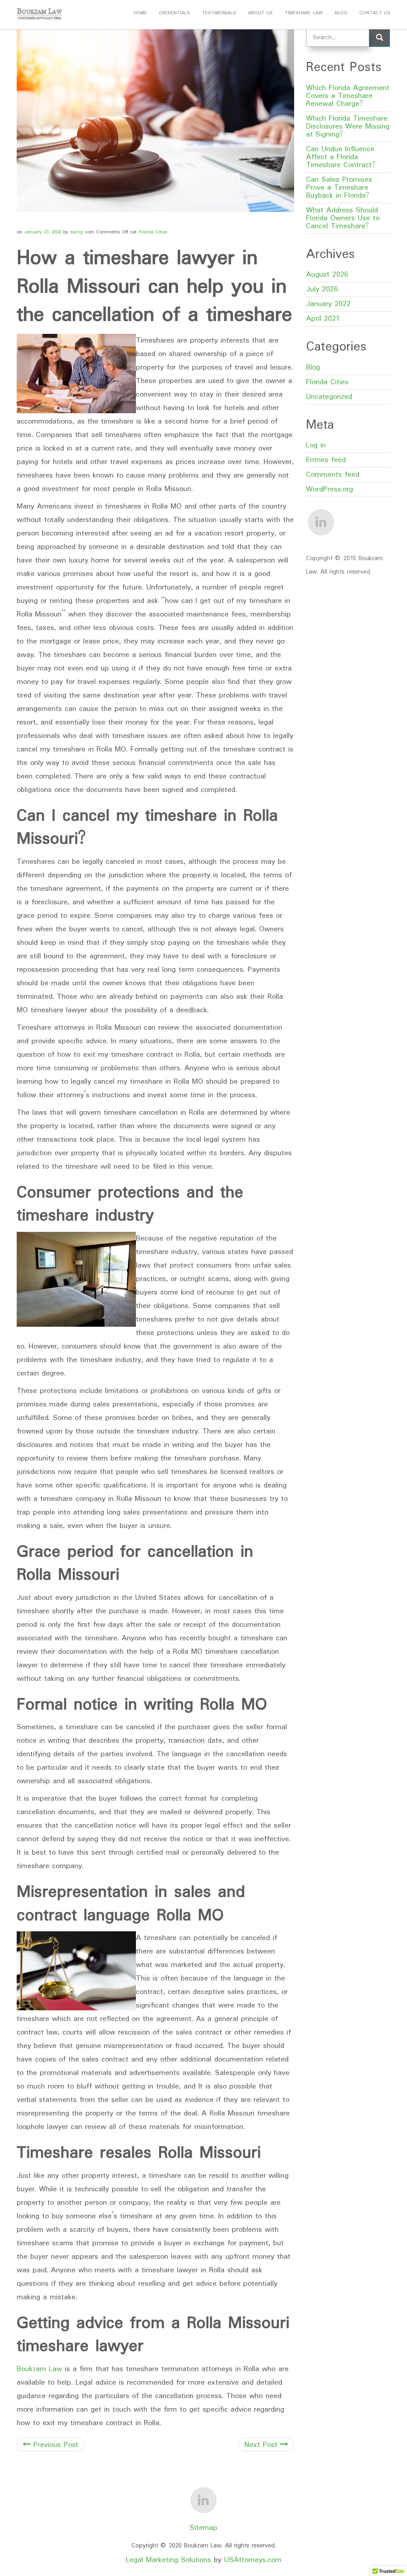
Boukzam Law (39, 2369)
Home (140, 13)
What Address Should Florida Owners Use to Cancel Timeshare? (343, 218)
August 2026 (327, 275)
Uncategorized (329, 397)
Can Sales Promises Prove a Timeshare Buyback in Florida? (339, 188)
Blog (341, 13)
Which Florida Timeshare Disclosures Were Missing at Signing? (348, 127)
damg (76, 232)
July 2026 (322, 289)
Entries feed (326, 460)
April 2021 (323, 319)
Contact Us (375, 13)
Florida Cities (153, 232)
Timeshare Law (304, 13)
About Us (260, 13)
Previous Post (54, 2445)
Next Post (262, 2445)
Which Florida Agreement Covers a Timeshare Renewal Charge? (348, 96)
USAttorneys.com (253, 2560)
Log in (316, 445)
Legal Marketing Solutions (170, 2560)
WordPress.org (329, 489)
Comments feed (333, 475)
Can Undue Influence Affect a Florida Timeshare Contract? (341, 157)
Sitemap (203, 2528)
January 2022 (328, 304)
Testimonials (219, 13)
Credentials (174, 13)
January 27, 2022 (43, 232)
